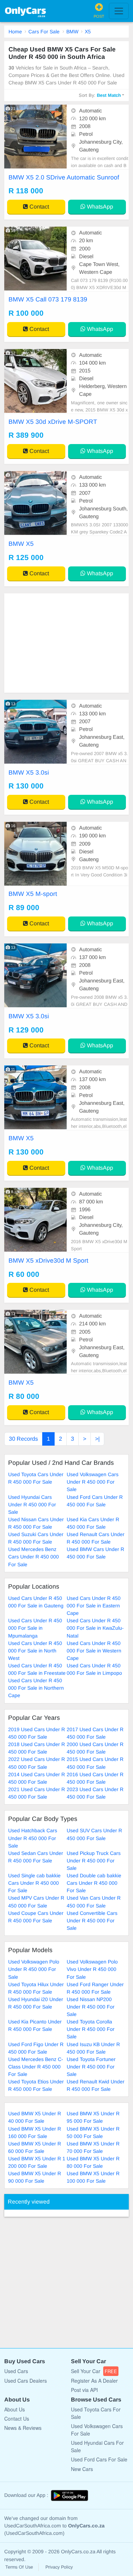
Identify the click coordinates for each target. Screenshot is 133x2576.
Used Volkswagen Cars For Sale (97, 2430)
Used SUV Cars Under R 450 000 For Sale (94, 1834)
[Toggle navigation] (119, 11)
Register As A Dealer (94, 2381)
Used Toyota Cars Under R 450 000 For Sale (36, 1478)
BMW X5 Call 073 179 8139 (48, 299)
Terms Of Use (19, 2567)
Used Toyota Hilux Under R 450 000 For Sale (36, 1988)
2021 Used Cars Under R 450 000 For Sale (37, 1793)
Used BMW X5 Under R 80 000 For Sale (93, 2162)
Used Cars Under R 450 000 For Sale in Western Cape (94, 1651)
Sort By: (100, 95)
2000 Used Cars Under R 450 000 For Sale (95, 1748)
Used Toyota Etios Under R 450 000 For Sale (36, 2085)
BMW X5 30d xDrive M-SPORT (53, 422)
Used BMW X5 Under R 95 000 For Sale (93, 2117)
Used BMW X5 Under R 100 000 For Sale (93, 2177)
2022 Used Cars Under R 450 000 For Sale (37, 1763)
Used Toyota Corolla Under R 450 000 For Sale (91, 2029)
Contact (38, 207)
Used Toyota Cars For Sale (96, 2413)
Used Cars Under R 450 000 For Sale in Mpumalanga (35, 1628)
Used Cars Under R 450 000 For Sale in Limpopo (94, 1669)
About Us (15, 2409)
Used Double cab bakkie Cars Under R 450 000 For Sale (94, 1883)
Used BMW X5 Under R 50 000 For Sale (93, 2132)
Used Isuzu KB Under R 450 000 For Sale (93, 2048)
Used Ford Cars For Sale (99, 2459)
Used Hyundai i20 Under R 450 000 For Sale (36, 2003)
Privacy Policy (59, 2567)
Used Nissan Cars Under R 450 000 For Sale (36, 1523)
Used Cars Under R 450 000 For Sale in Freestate (37, 1669)
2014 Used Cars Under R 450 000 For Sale (37, 1778)
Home (15, 32)
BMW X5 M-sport (33, 894)
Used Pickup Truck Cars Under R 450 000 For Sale (94, 1861)
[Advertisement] (66, 643)
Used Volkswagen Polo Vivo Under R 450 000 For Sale (92, 1969)
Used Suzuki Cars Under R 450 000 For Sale (36, 1538)
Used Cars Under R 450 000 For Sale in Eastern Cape (94, 1606)
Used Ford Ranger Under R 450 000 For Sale (95, 1988)
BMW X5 (21, 544)
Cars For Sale (44, 32)
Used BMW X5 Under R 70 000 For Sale (93, 2147)
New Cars (82, 2469)
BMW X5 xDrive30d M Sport (48, 1261)
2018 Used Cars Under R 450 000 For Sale (37, 1748)
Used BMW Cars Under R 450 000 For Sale (95, 1553)
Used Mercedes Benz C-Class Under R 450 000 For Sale (36, 2067)
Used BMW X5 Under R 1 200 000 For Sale (37, 2162)
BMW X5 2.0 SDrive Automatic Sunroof (64, 177)
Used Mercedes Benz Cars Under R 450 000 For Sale (34, 1557)
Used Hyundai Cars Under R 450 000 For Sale (32, 1505)
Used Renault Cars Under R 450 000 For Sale (96, 1538)
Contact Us (17, 2419)
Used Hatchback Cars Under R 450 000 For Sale (33, 1838)
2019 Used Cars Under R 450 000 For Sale (37, 1733)
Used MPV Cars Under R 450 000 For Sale (36, 1902)
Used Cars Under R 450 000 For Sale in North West (35, 1651)
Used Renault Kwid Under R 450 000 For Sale (96, 2085)
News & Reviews (23, 2428)
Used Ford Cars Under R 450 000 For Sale (95, 1501)
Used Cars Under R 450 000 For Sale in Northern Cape (36, 1688)
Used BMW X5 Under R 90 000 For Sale (35, 2177)
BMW (72, 32)
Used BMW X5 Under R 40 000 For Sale (35, 2117)
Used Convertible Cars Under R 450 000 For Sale (92, 1921)
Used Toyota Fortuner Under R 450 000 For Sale (91, 2067)
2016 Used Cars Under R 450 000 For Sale (95, 1778)
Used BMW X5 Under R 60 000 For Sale (35, 2147)
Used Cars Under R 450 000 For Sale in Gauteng (36, 1602)
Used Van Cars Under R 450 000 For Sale (94, 1902)
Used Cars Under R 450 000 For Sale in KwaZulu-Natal (95, 1628)
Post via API (84, 2390)
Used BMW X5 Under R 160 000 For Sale (35, 2132)
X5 (88, 32)
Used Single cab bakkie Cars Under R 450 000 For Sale (34, 1883)
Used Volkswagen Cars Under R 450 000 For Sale (93, 1482)
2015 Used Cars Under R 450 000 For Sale (95, 1763)
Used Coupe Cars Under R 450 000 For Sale (36, 1917)
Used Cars (16, 2371)
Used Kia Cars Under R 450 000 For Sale (93, 1523)
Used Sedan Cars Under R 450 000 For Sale (36, 1857)
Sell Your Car (94, 2371)
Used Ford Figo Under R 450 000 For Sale (36, 2048)
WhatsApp (99, 207)
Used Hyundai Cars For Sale (97, 2446)
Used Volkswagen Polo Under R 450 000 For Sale (34, 1969)
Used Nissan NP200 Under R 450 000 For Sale (91, 2007)
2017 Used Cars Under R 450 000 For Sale (95, 1733)
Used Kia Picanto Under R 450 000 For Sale (35, 2025)
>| (97, 1439)
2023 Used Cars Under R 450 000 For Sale (95, 1793)
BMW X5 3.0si (29, 772)
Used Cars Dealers (26, 2381)
